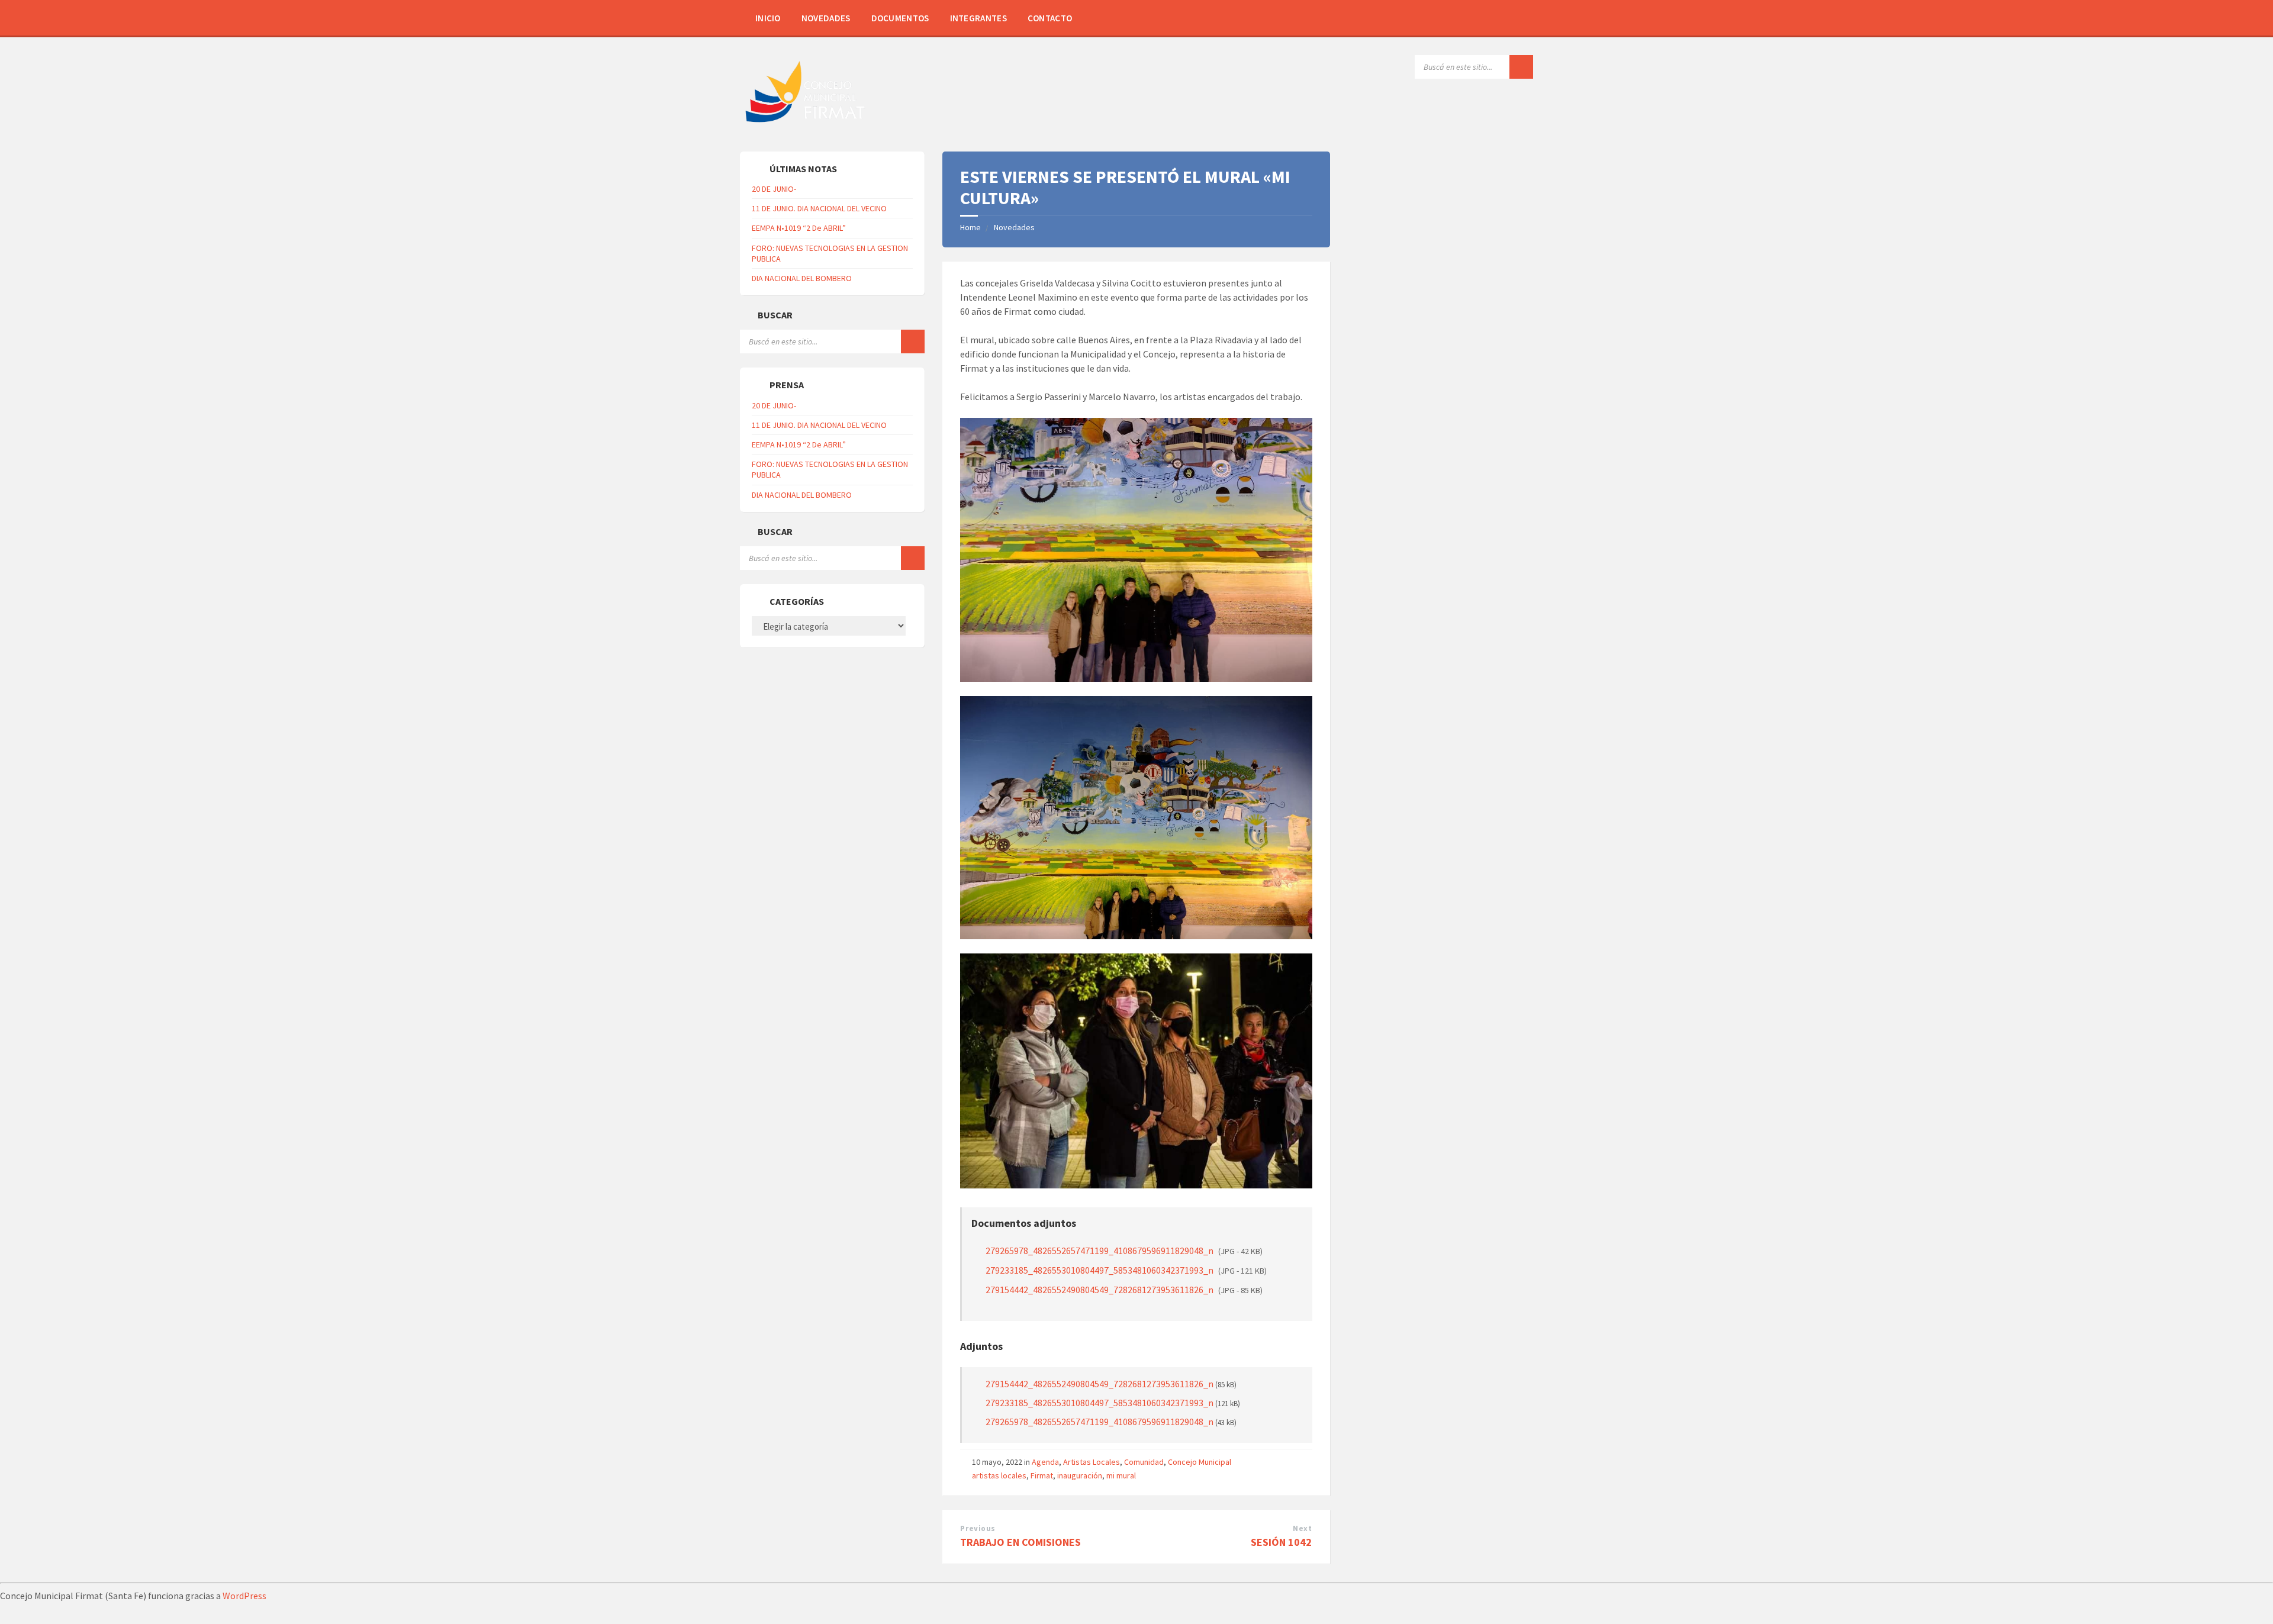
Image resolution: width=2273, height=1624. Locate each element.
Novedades (826, 18)
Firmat (1042, 1475)
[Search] (1521, 67)
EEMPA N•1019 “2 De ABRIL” (799, 228)
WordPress (244, 1596)
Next (1302, 1528)
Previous (978, 1528)
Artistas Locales (1092, 1462)
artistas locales (999, 1475)
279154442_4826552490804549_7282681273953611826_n (1124, 1290)
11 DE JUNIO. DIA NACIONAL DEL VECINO (819, 208)
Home (970, 227)
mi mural (1121, 1475)
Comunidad (1144, 1462)
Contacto (1050, 18)
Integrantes (978, 18)
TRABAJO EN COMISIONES (1020, 1542)
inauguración (1080, 1475)
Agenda (1045, 1462)
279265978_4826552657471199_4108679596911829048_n (1124, 1251)
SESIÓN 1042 (1281, 1542)
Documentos (900, 18)
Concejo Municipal (1200, 1462)
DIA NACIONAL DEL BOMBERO (802, 278)
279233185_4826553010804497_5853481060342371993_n (1126, 1270)
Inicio (768, 18)
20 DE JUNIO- (774, 189)
